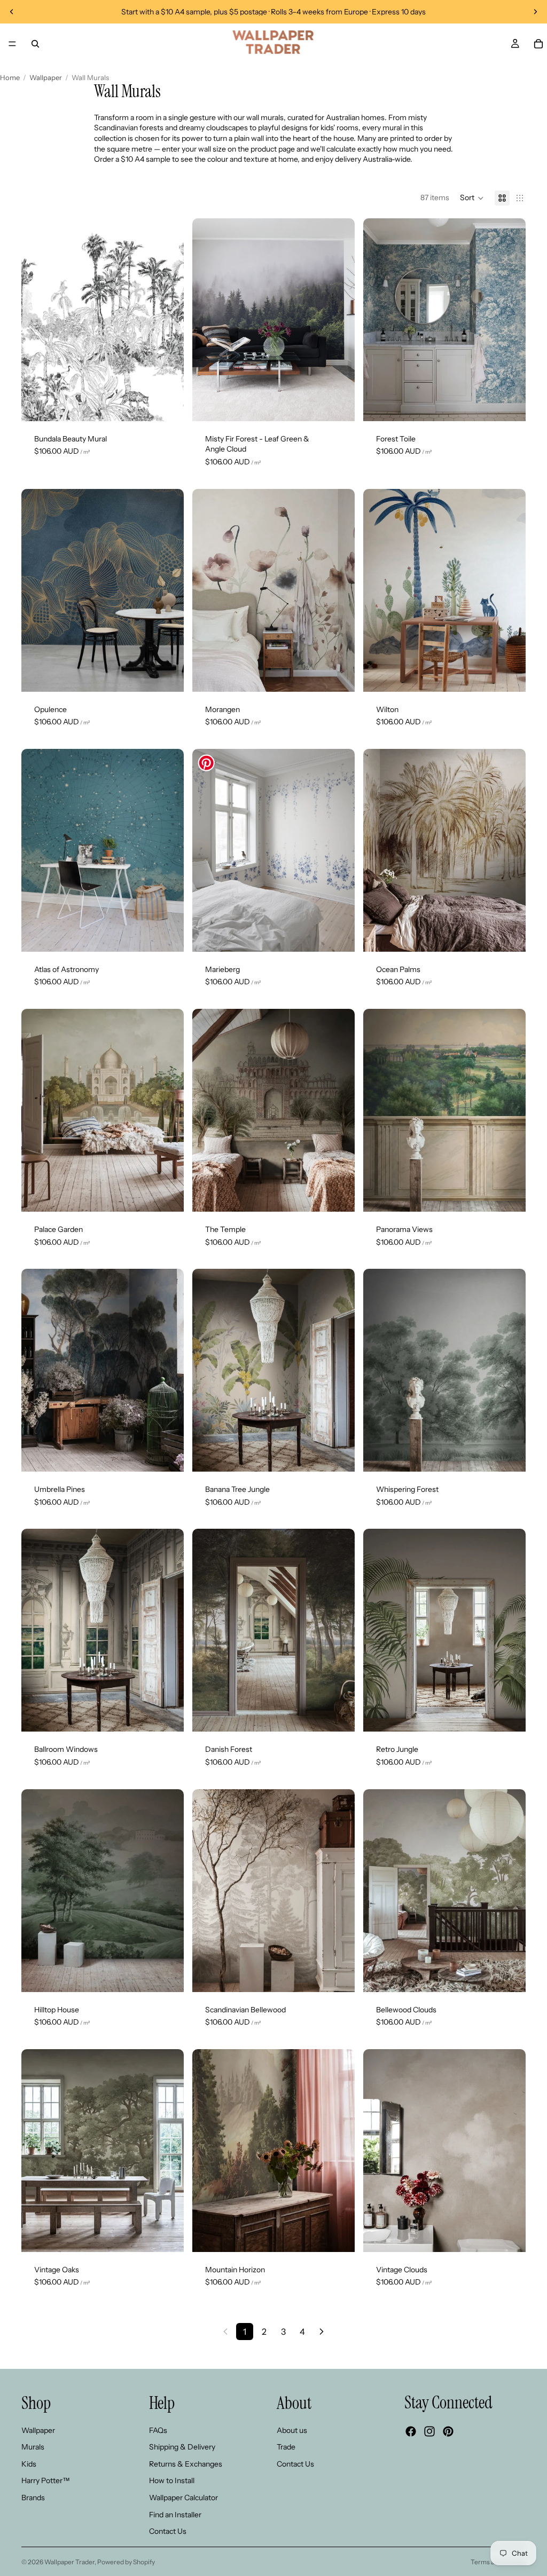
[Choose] (167, 405)
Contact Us (168, 2531)
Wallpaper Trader (69, 2562)
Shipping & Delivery (182, 2447)
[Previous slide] (12, 12)
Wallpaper (46, 77)
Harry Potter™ (46, 2480)
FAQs (158, 2430)
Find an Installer (175, 2514)
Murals (33, 2447)
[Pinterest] (448, 2431)
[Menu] (12, 44)
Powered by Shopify (126, 2562)
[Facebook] (411, 2431)
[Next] (322, 2332)
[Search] (35, 44)
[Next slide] (535, 12)
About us (292, 2430)
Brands (33, 2498)
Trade (286, 2447)
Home (10, 77)
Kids (29, 2464)
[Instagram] (429, 2431)
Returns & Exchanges (186, 2464)
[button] (472, 198)
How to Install (172, 2480)
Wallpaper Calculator (183, 2498)
